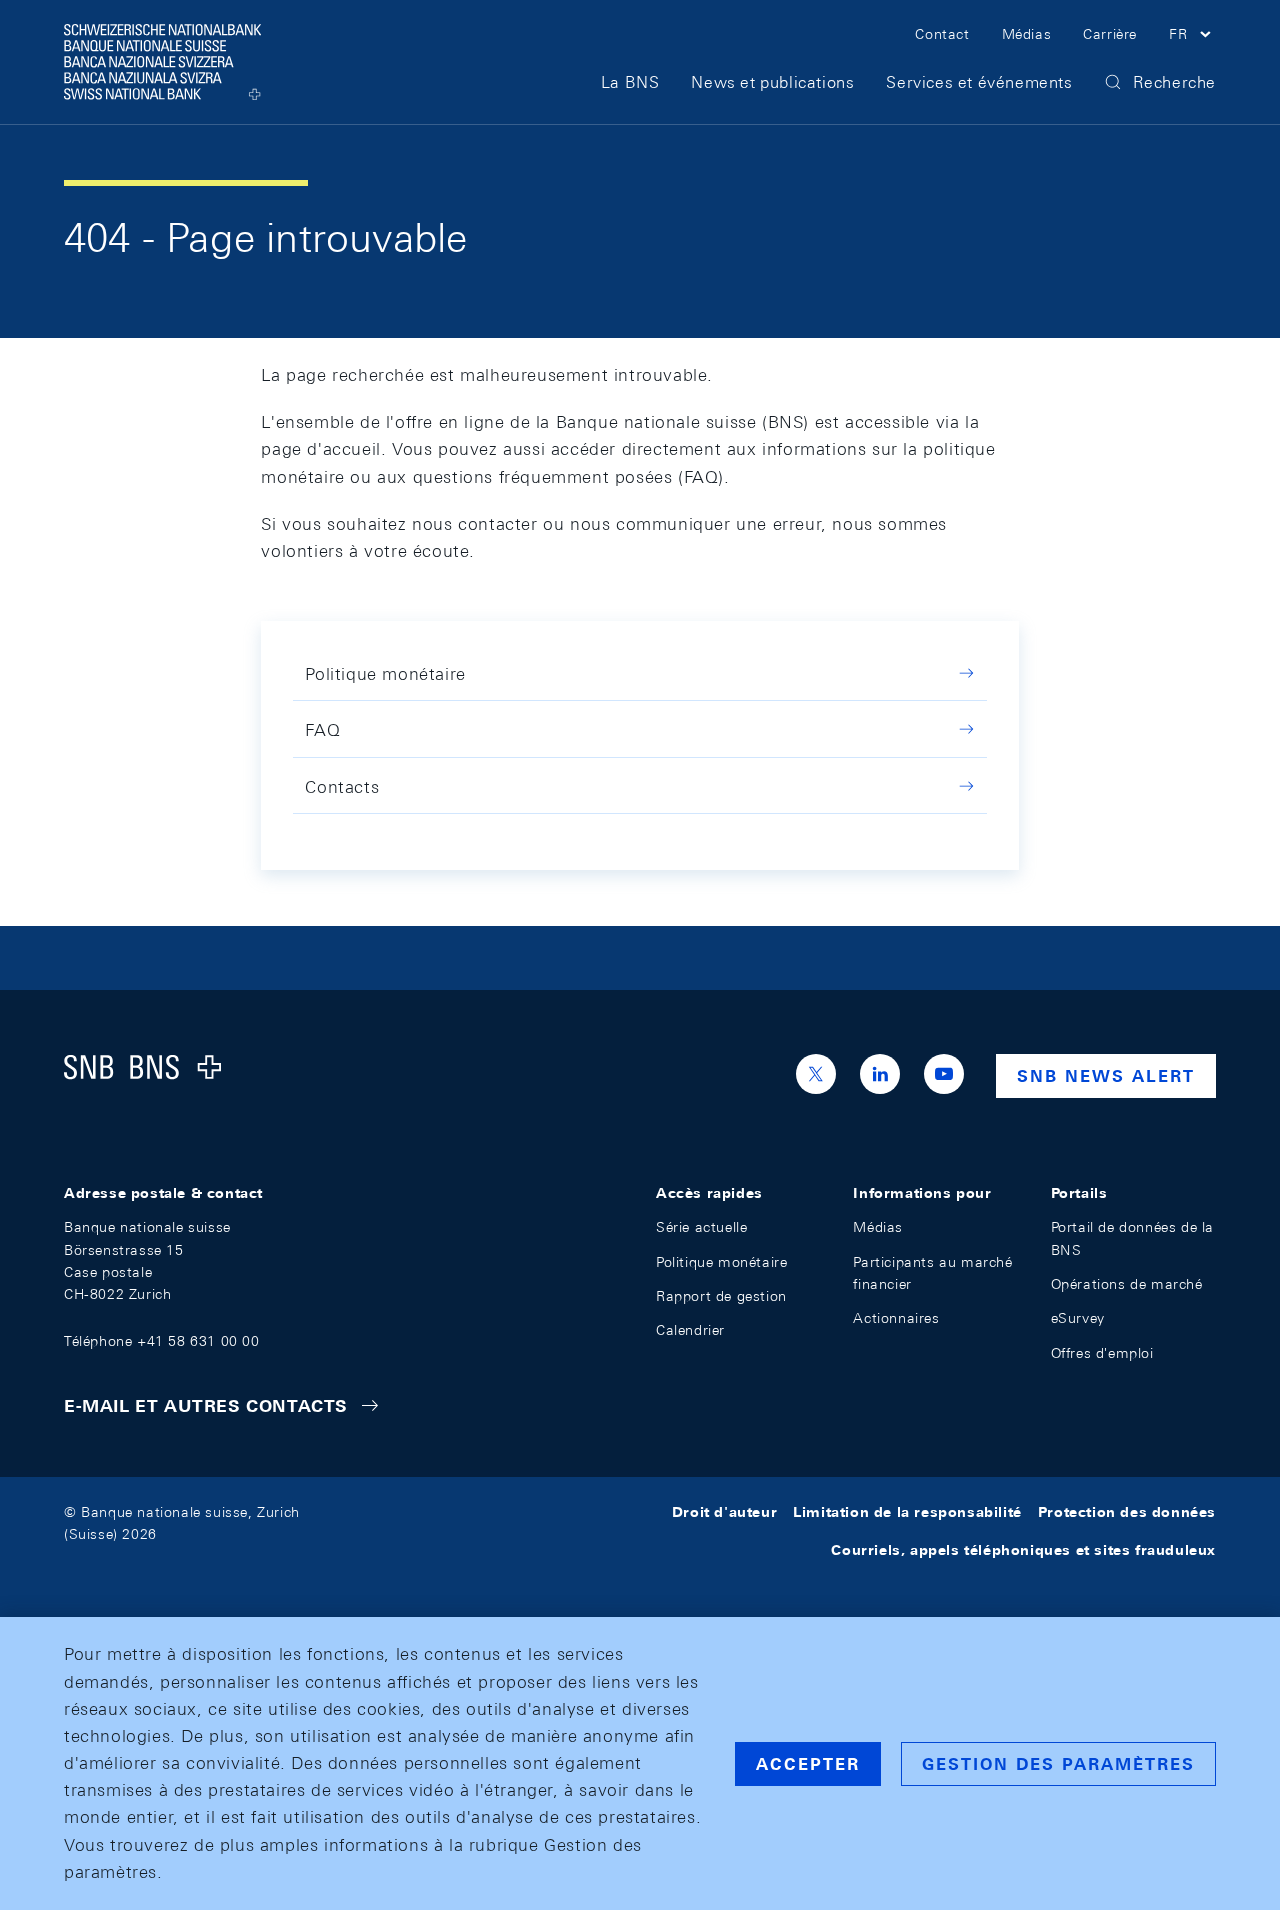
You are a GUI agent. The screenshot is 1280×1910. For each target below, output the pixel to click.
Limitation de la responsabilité (907, 1512)
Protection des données (1127, 1512)
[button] (1192, 37)
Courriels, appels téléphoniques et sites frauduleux (1023, 1550)
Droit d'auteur (724, 1512)
